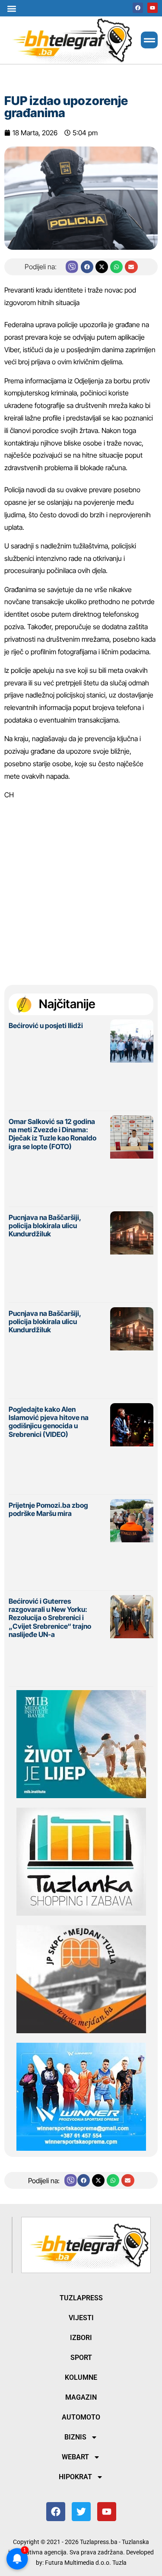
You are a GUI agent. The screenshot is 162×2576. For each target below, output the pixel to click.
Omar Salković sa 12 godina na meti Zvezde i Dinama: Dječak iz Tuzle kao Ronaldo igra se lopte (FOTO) (52, 1134)
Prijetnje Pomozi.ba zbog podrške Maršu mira (48, 1509)
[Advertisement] (81, 888)
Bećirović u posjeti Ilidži (46, 1025)
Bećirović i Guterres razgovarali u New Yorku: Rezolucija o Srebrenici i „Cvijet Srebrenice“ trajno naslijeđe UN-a (50, 1618)
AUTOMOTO (81, 2417)
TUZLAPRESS (81, 2298)
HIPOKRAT (75, 2477)
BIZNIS (75, 2437)
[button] (11, 8)
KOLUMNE (81, 2377)
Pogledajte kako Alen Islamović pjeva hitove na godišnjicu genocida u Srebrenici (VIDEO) (49, 1422)
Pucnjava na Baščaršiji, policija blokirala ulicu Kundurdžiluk (45, 1226)
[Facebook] (138, 8)
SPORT (81, 2358)
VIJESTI (81, 2318)
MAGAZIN (81, 2397)
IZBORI (81, 2338)
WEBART (75, 2457)
